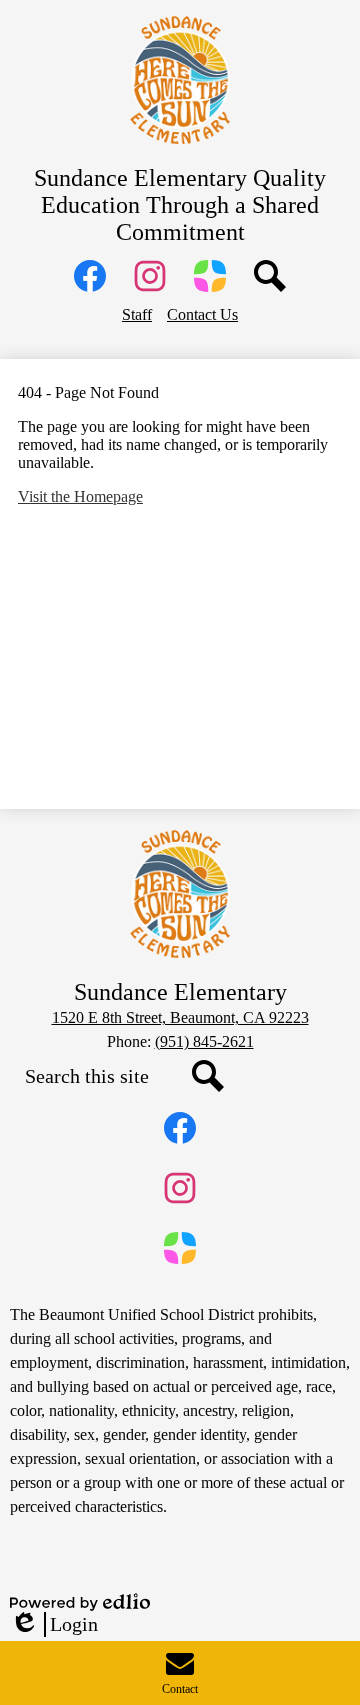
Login (54, 1625)
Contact (180, 1689)
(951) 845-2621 (204, 1041)
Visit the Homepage (80, 496)
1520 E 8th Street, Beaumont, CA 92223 (180, 1017)
